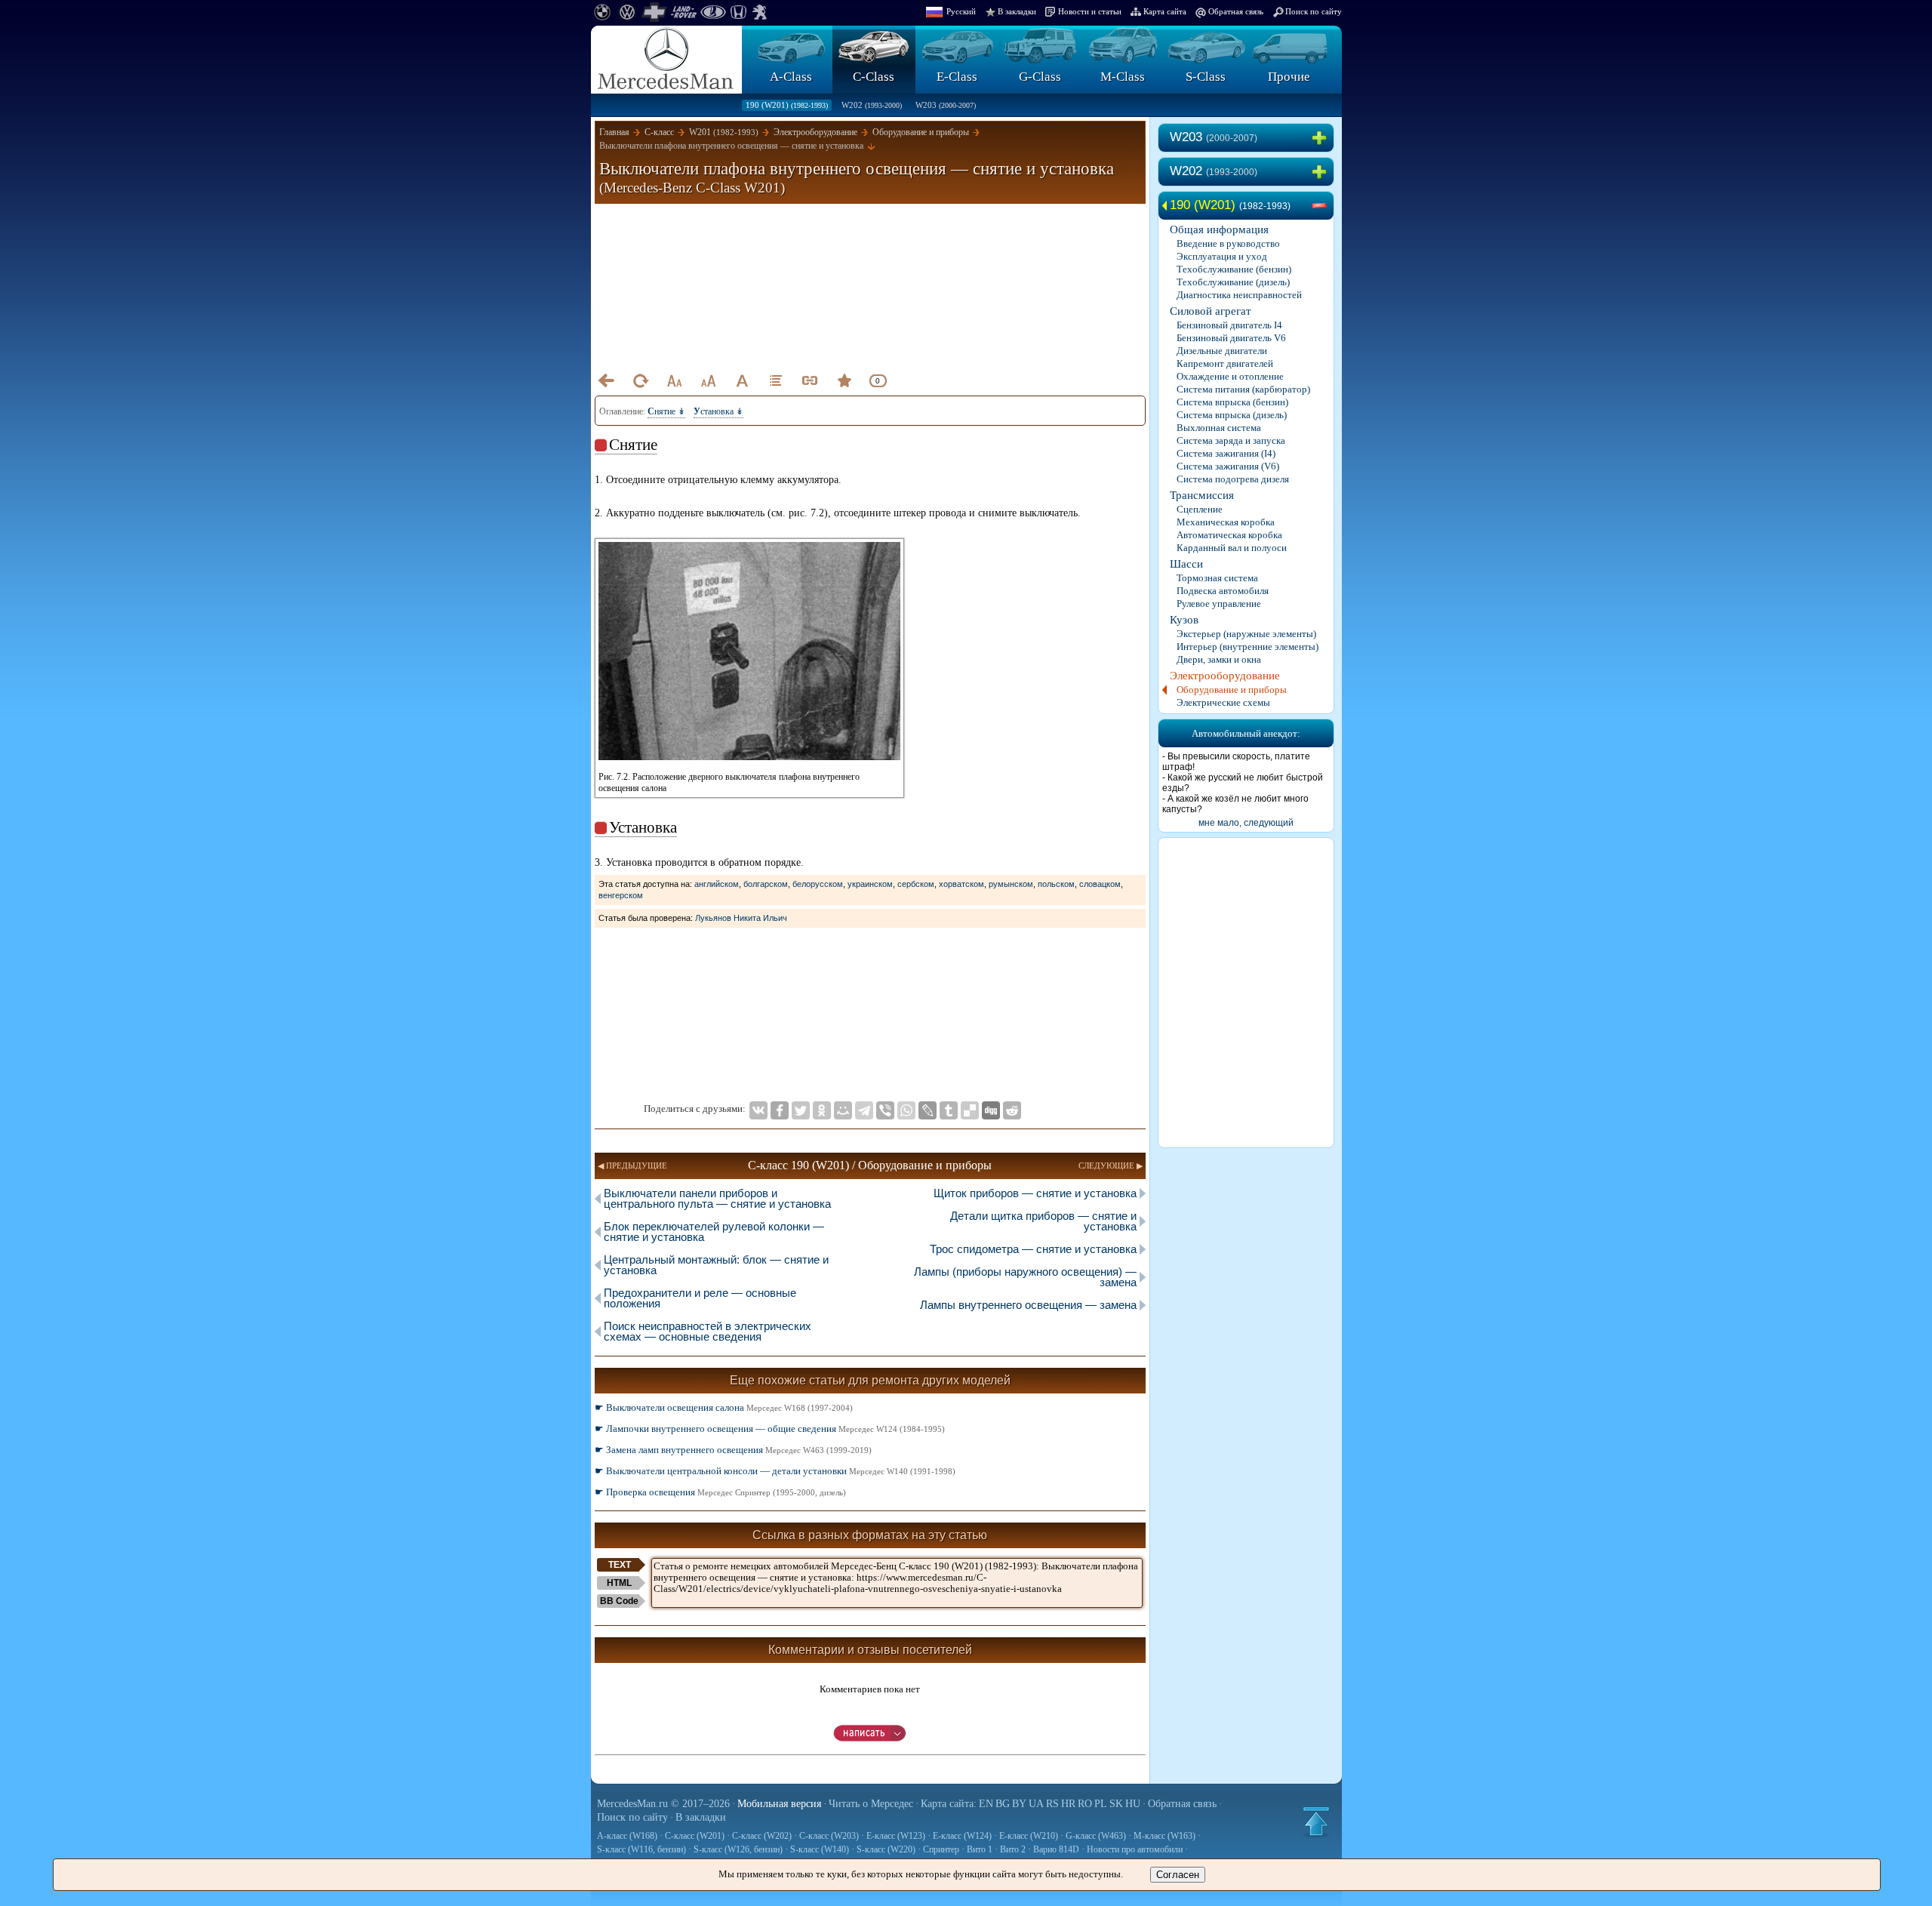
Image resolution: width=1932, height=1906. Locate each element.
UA (1036, 1804)
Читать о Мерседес (871, 1804)
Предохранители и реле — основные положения (700, 1298)
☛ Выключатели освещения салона (724, 1407)
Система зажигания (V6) (1228, 466)
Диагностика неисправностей (1239, 295)
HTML (619, 1583)
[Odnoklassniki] (822, 1110)
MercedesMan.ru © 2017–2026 (663, 1804)
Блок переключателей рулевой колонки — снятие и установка (714, 1232)
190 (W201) (787, 105)
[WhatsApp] (906, 1110)
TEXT (620, 1565)
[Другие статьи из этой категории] (776, 380)
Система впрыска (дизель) (1232, 415)
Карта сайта (1165, 11)
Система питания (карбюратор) (1243, 389)
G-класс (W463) (1096, 1836)
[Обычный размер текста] (742, 380)
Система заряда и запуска (1231, 440)
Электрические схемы (1223, 702)
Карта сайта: (949, 1804)
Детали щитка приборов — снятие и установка (1043, 1221)
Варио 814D (1056, 1849)
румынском (1011, 884)
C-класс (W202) (762, 1836)
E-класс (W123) (896, 1836)
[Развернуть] (1322, 138)
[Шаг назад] (606, 380)
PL (1101, 1804)
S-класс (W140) (820, 1849)
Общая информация (1219, 229)
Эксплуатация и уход (1222, 256)
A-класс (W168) (627, 1836)
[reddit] (1012, 1110)
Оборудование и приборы (1232, 690)
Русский (961, 11)
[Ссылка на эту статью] (810, 380)
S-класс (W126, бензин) (738, 1849)
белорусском (818, 884)
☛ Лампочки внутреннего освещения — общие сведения (770, 1429)
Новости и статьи (1090, 11)
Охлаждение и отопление (1230, 376)
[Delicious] (970, 1110)
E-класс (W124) (962, 1836)
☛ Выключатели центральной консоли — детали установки (775, 1471)
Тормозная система (1217, 578)
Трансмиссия (1202, 495)
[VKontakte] (758, 1110)
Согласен (1178, 1875)
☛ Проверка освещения (720, 1492)
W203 (946, 105)
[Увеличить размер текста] (708, 380)
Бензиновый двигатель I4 (1229, 325)
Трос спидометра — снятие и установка (1033, 1249)
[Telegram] (864, 1110)
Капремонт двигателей (1225, 363)
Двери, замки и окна (1219, 659)
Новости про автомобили (1135, 1849)
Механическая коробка (1226, 522)
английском (717, 884)
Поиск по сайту (1314, 11)
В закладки (1017, 11)
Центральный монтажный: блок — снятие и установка (716, 1265)
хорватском (961, 884)
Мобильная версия (779, 1804)
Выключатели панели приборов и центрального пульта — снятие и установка (717, 1198)
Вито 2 (1013, 1849)
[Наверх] (1316, 1821)
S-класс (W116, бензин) (641, 1849)
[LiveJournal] (928, 1110)
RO (1085, 1804)
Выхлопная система (1219, 428)
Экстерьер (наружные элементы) (1246, 634)
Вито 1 (980, 1849)
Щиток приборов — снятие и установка (1035, 1193)
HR (1068, 1804)
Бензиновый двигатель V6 (1231, 338)
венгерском (621, 895)
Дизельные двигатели (1222, 351)
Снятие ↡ (666, 411)
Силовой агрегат (1211, 311)
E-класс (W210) (1029, 1836)
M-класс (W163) (1164, 1836)
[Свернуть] (1322, 206)
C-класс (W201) (695, 1836)
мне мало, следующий (1246, 823)
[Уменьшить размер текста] (674, 380)
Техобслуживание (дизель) (1233, 282)
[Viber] (885, 1110)
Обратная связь (1236, 11)
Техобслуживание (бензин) (1234, 269)
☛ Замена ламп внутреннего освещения (733, 1450)
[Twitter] (801, 1110)
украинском (870, 884)
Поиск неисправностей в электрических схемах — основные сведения (708, 1331)
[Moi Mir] (843, 1110)
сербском (916, 884)
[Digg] (991, 1110)
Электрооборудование (1225, 676)
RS (1052, 1804)
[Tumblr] (949, 1110)
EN (986, 1804)
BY (1019, 1804)
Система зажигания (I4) (1226, 453)
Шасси (1186, 564)
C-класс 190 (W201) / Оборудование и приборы (870, 1165)
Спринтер (941, 1849)
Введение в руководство (1228, 243)
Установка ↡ (718, 411)
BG (1003, 1804)
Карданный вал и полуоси (1232, 548)
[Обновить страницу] (640, 380)
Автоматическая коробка (1229, 535)
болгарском (766, 884)
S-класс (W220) (886, 1849)
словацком (1100, 884)
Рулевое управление (1219, 604)
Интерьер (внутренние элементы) (1247, 647)
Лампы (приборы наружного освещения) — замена (1025, 1277)
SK (1116, 1804)
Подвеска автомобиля (1223, 591)
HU (1133, 1804)
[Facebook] (780, 1110)
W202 (872, 105)
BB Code (619, 1601)
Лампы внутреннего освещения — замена (1028, 1305)
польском (1056, 884)
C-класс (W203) (829, 1836)
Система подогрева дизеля (1233, 479)
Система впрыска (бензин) (1232, 402)
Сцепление (1200, 509)
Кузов (1184, 620)
